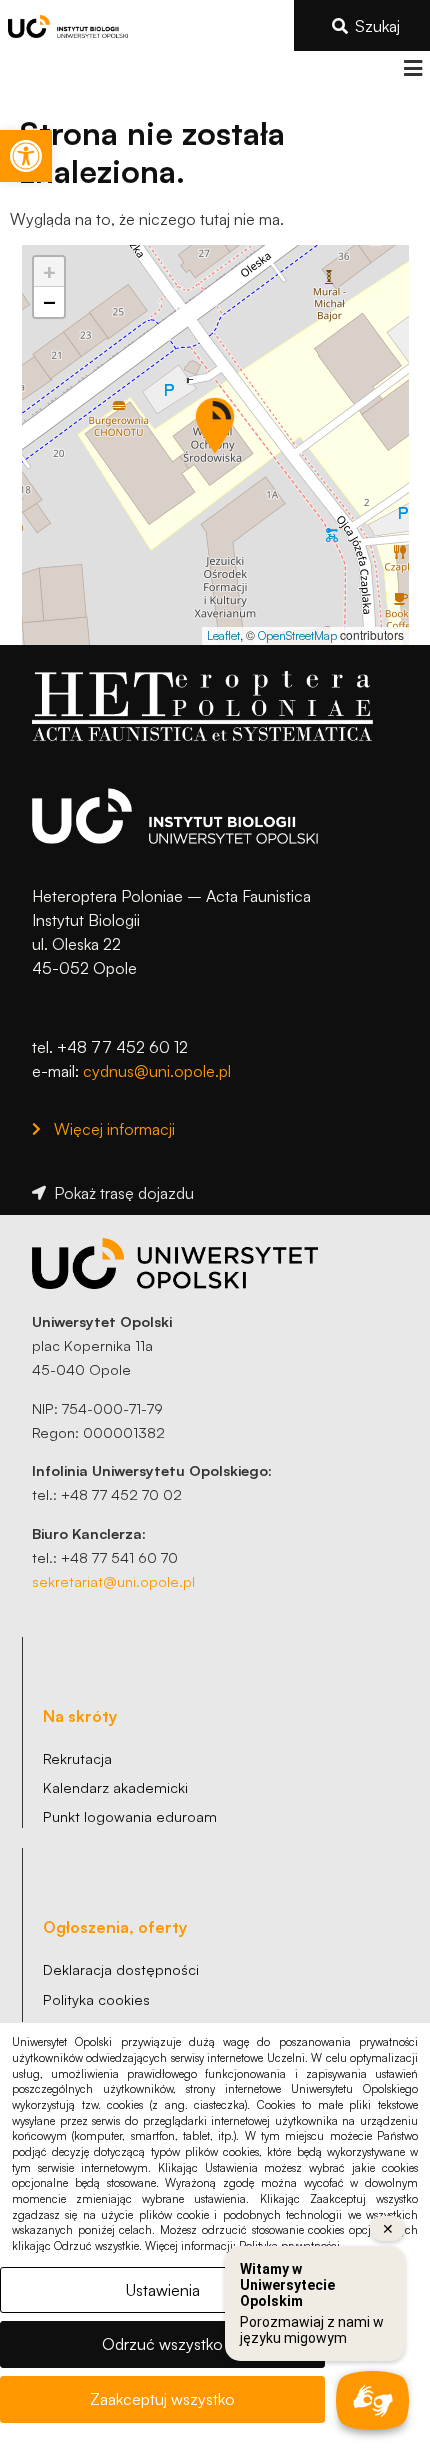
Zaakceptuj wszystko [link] (162, 2399)
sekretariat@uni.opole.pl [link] (113, 1581)
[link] (26, 156)
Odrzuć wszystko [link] (162, 2344)
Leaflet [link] (223, 635)
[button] (412, 68)
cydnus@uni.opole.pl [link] (157, 1071)
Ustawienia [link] (163, 2290)
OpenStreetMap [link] (297, 635)
